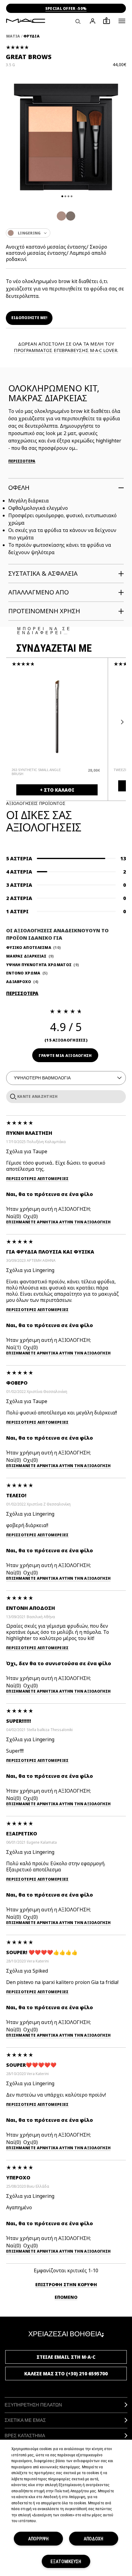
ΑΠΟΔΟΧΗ (94, 2539)
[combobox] (66, 233)
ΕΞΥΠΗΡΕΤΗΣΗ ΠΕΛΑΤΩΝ (33, 2405)
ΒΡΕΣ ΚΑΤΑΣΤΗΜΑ (25, 2436)
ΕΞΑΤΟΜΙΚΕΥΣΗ (66, 2561)
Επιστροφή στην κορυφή (66, 2284)
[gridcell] (61, 216)
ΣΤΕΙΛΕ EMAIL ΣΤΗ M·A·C (66, 2357)
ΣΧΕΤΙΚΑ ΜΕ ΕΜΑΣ (25, 2420)
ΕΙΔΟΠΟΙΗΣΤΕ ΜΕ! (29, 318)
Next (121, 722)
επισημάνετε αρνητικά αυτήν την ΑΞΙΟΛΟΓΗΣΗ (58, 1222)
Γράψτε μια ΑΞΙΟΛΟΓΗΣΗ (65, 1056)
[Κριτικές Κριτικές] (12, 1096)
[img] (57, 716)
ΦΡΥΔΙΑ (31, 36)
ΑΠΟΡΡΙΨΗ (39, 2539)
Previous (11, 722)
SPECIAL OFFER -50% (66, 8)
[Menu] (122, 21)
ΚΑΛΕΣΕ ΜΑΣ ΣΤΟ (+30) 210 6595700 (66, 2374)
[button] (122, 21)
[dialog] (39, 772)
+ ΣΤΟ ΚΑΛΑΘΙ (57, 790)
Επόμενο (66, 2297)
